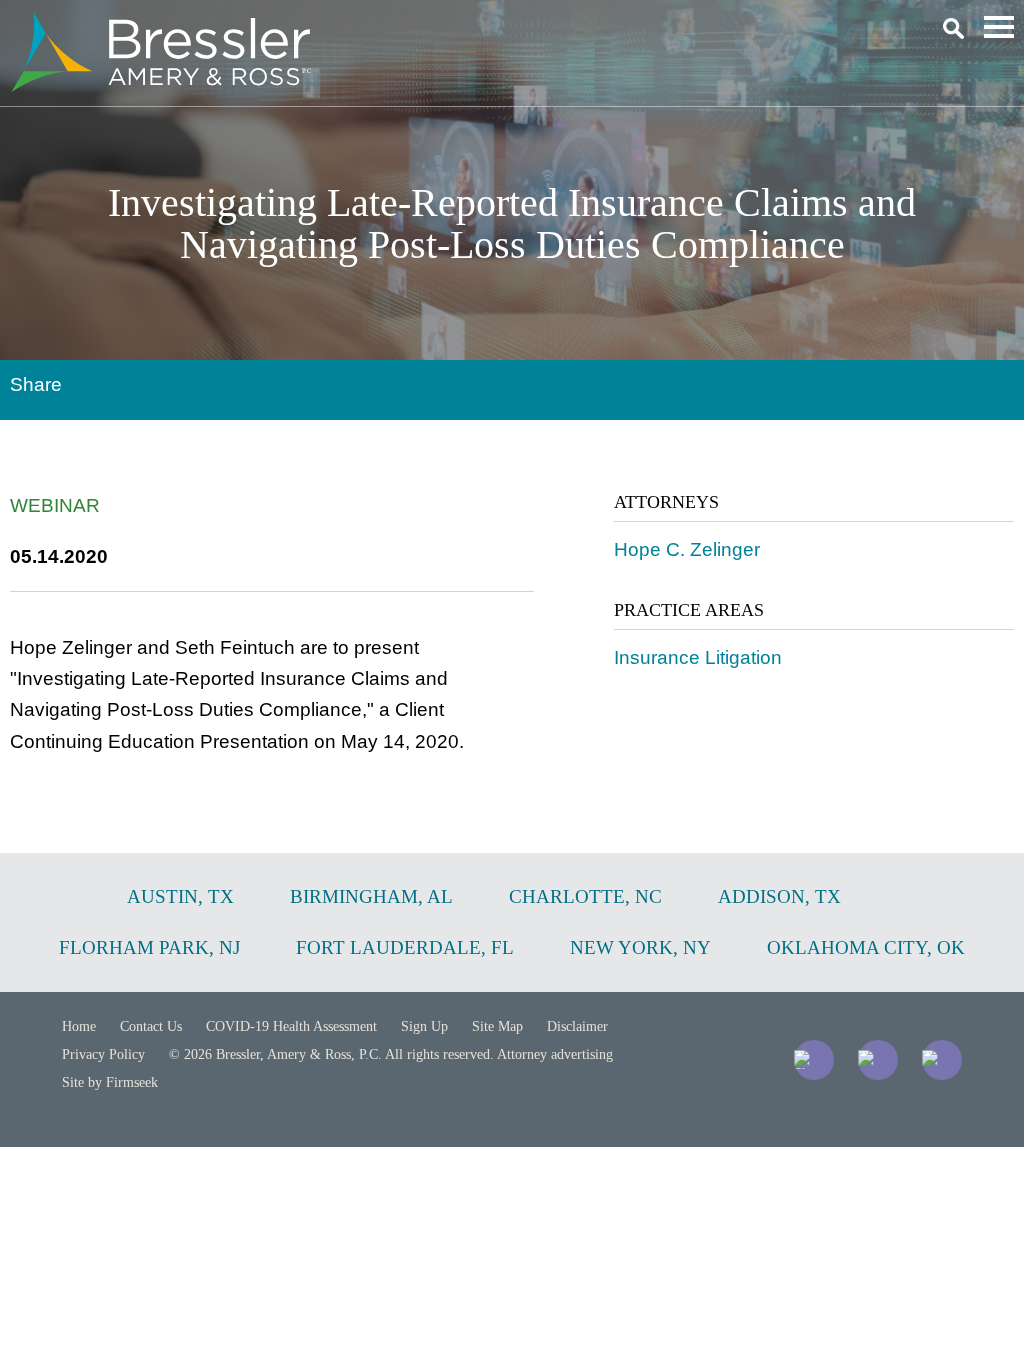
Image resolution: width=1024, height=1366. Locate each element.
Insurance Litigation (698, 657)
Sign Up (424, 1026)
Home (79, 1026)
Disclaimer (577, 1026)
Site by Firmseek (110, 1082)
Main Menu (999, 27)
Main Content (439, 25)
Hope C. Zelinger (687, 549)
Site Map (497, 1026)
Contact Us (151, 1026)
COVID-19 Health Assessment (291, 1026)
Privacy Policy (103, 1054)
